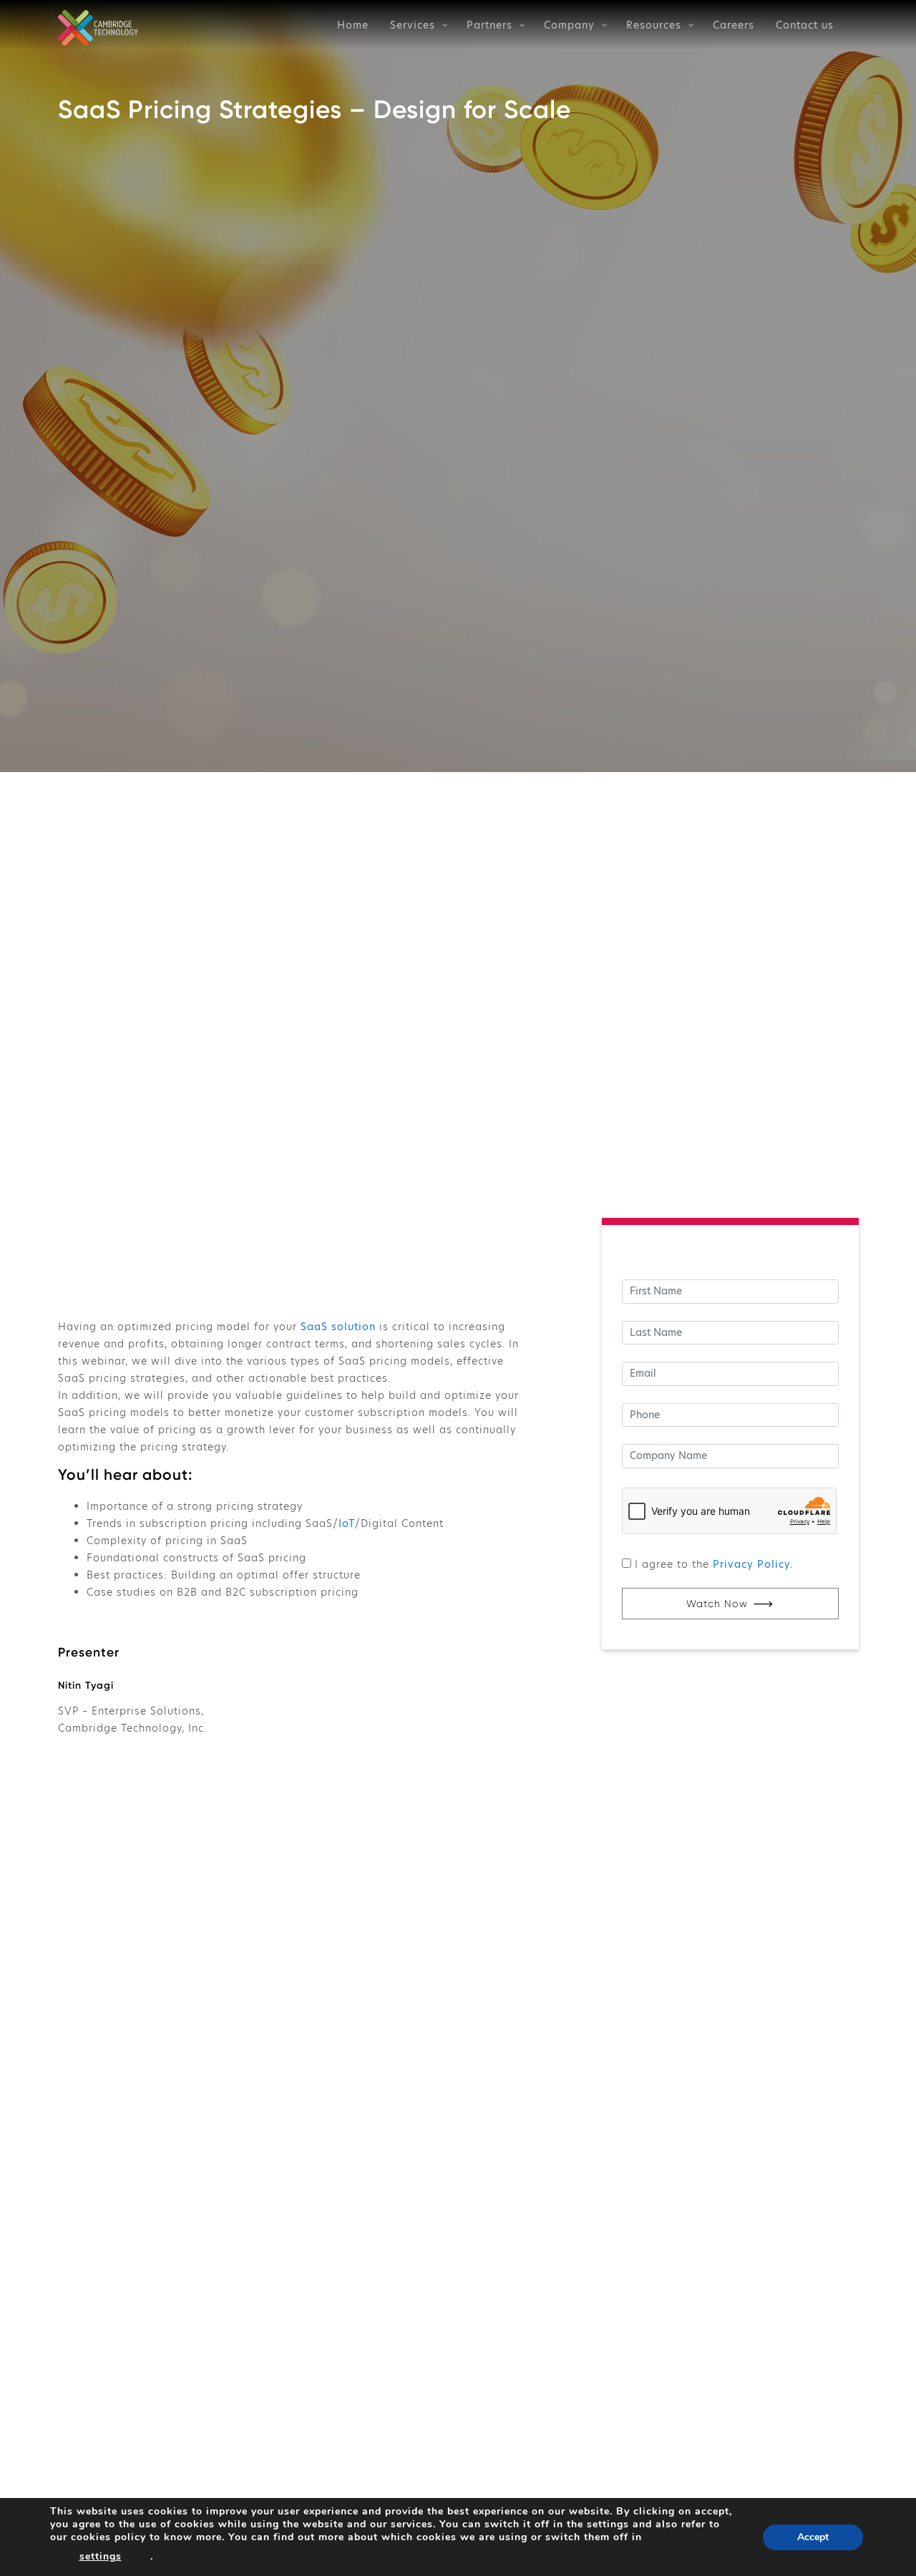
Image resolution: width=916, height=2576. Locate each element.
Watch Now (717, 1604)
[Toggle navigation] (888, 24)
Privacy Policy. (753, 1564)
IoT (347, 1523)
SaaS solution (338, 1327)
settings (101, 2556)
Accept (813, 2537)
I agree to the (714, 1564)
